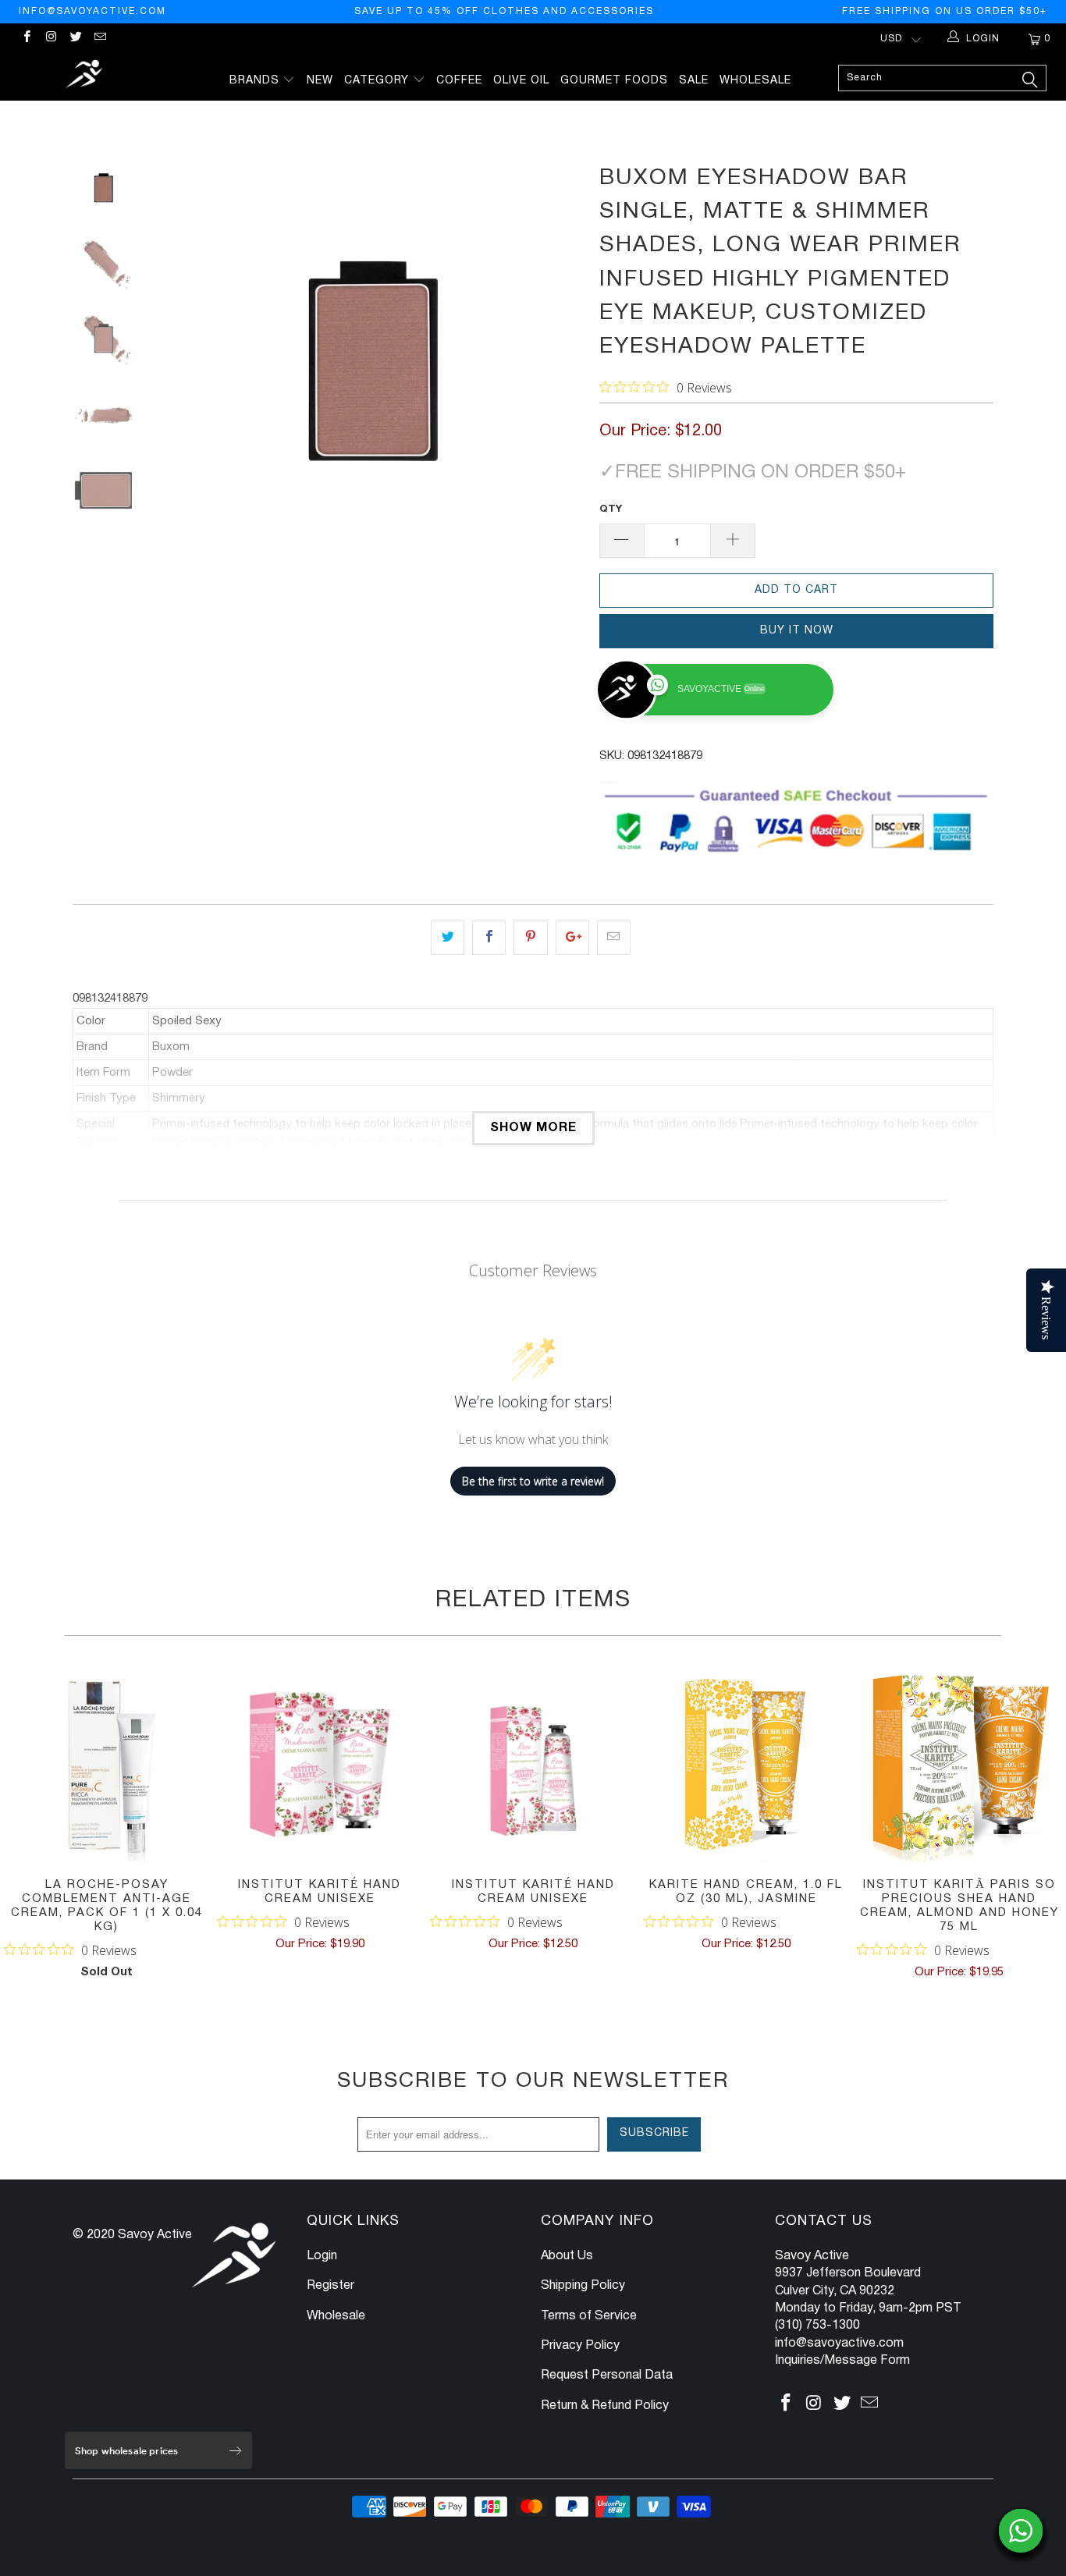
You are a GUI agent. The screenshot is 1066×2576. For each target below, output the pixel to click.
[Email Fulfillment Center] (99, 39)
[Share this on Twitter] (448, 938)
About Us (567, 2256)
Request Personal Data (607, 2376)
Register (330, 2286)
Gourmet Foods (614, 81)
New (320, 81)
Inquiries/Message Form (842, 2361)
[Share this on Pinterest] (530, 938)
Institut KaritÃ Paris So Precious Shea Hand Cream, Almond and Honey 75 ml (959, 1765)
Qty (611, 509)
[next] (561, 371)
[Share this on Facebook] (489, 938)
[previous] (182, 371)
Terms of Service (589, 2316)
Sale (694, 81)
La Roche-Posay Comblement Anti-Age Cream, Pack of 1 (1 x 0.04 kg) (107, 1765)
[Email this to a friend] (614, 938)
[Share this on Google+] (572, 938)
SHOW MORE (533, 1128)
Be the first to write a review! (533, 1481)
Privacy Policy (580, 2346)
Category (378, 81)
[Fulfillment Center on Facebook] (26, 39)
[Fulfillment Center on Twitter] (75, 39)
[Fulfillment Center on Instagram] (50, 39)
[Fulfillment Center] (85, 76)
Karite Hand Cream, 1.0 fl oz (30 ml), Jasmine (746, 1765)
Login (322, 2256)
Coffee (459, 81)
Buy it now (797, 631)
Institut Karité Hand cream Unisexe (320, 1765)
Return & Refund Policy (605, 2406)
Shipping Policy (583, 2286)
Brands (256, 81)
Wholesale (755, 81)
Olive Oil (521, 81)
